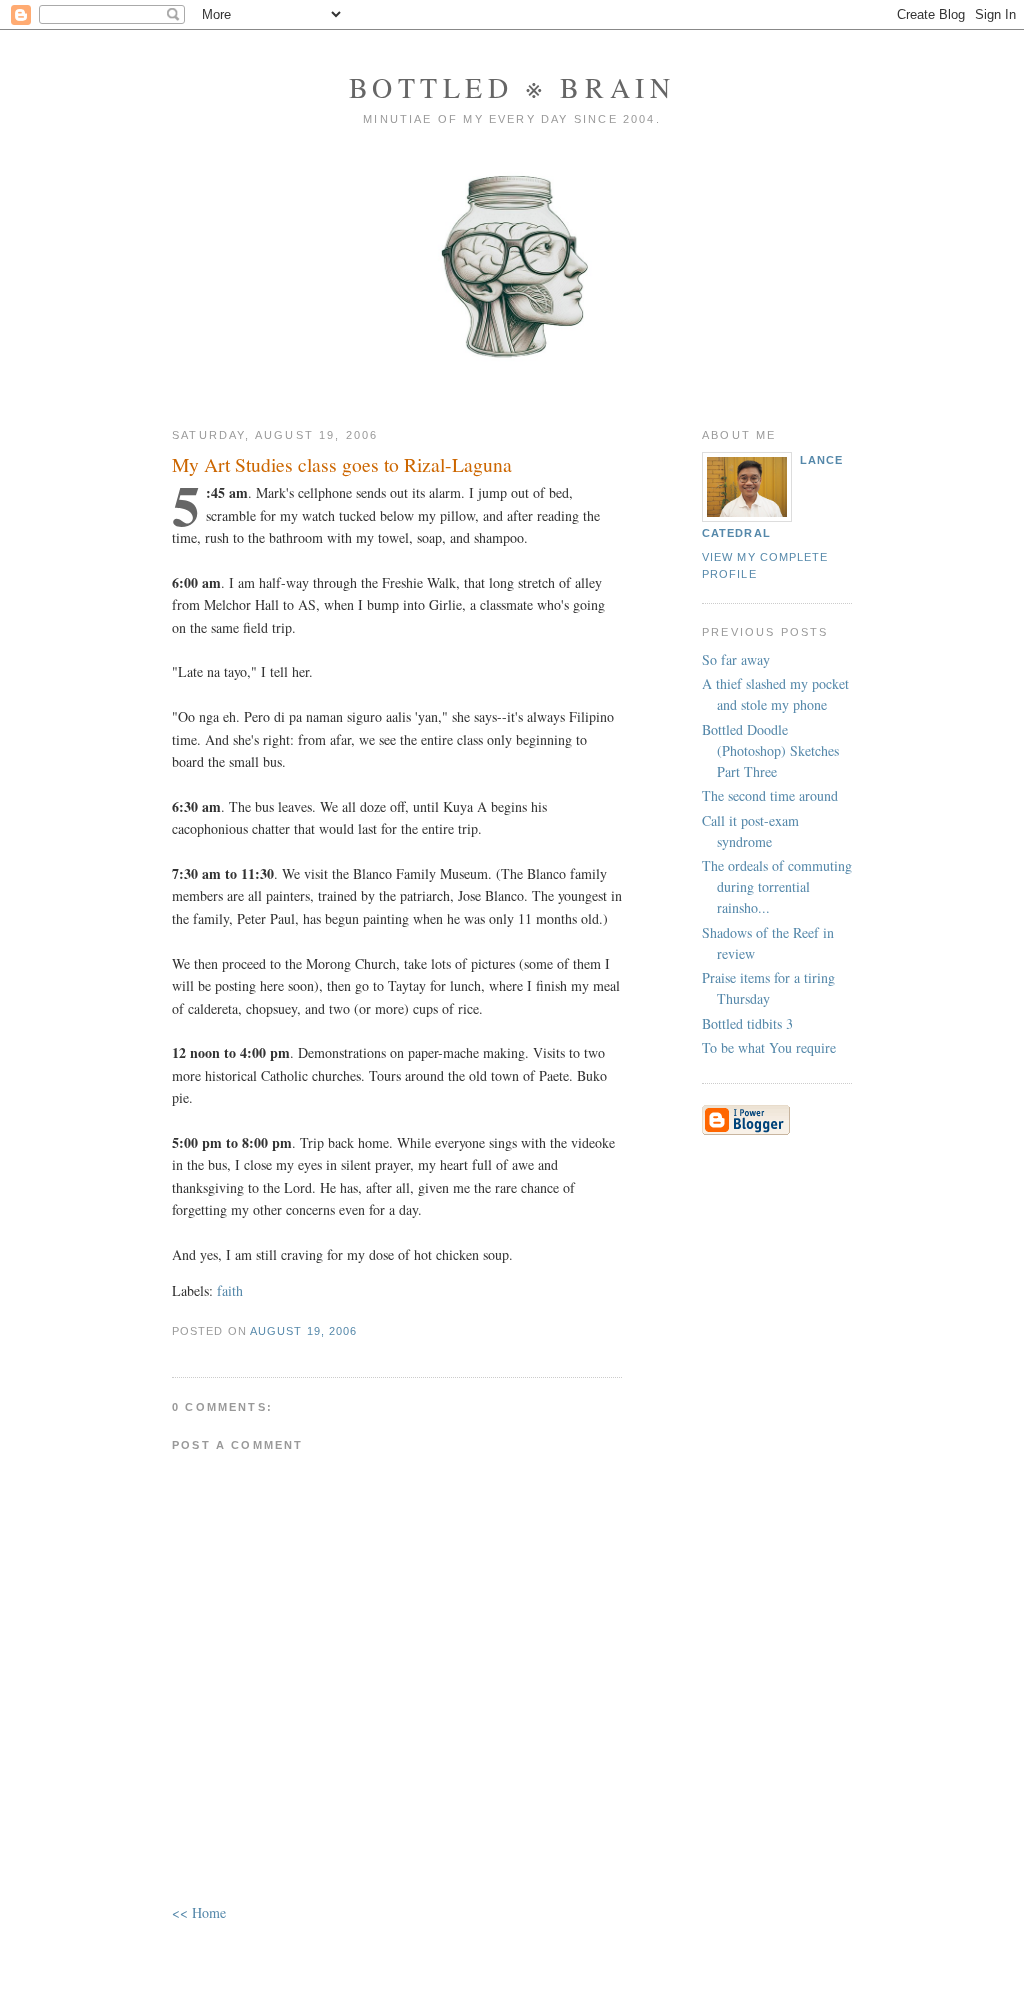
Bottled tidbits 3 (747, 1023)
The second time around (770, 795)
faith (230, 1290)
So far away (736, 659)
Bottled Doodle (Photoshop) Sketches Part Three (770, 750)
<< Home (199, 1912)
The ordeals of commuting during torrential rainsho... (777, 886)
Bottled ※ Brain (512, 87)
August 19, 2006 (303, 1331)
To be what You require (769, 1047)
